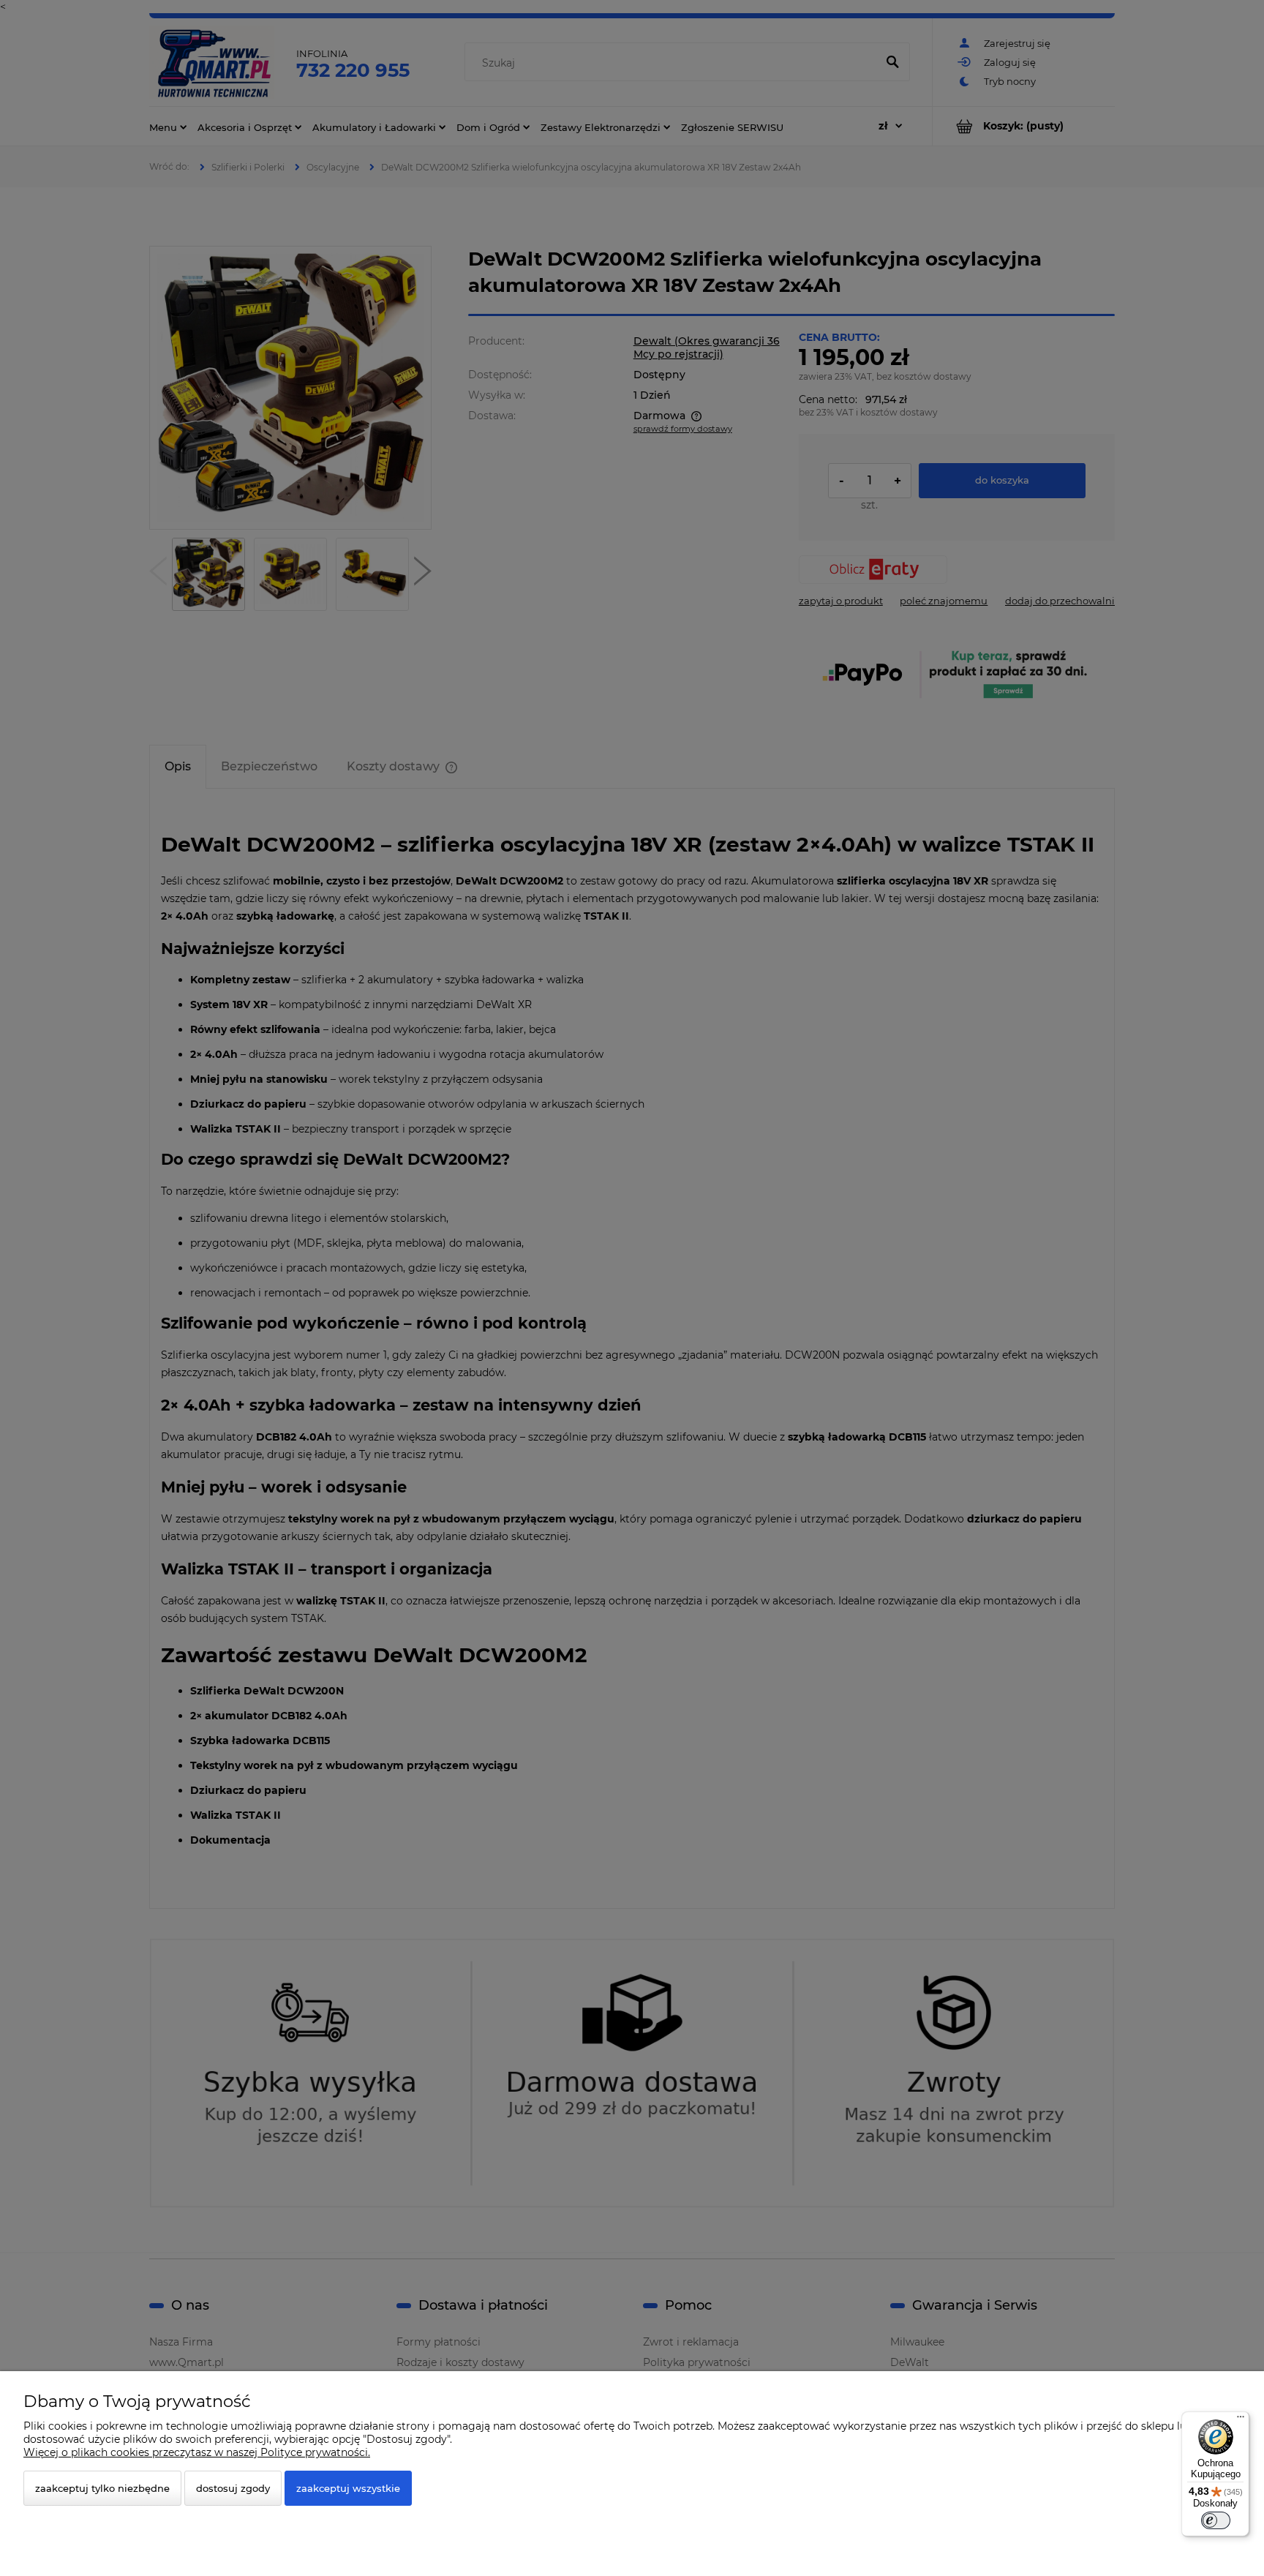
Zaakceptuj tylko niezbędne (102, 2488)
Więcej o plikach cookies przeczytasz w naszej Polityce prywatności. (197, 2452)
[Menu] (1241, 2420)
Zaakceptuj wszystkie (348, 2488)
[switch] (1216, 2520)
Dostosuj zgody (233, 2488)
